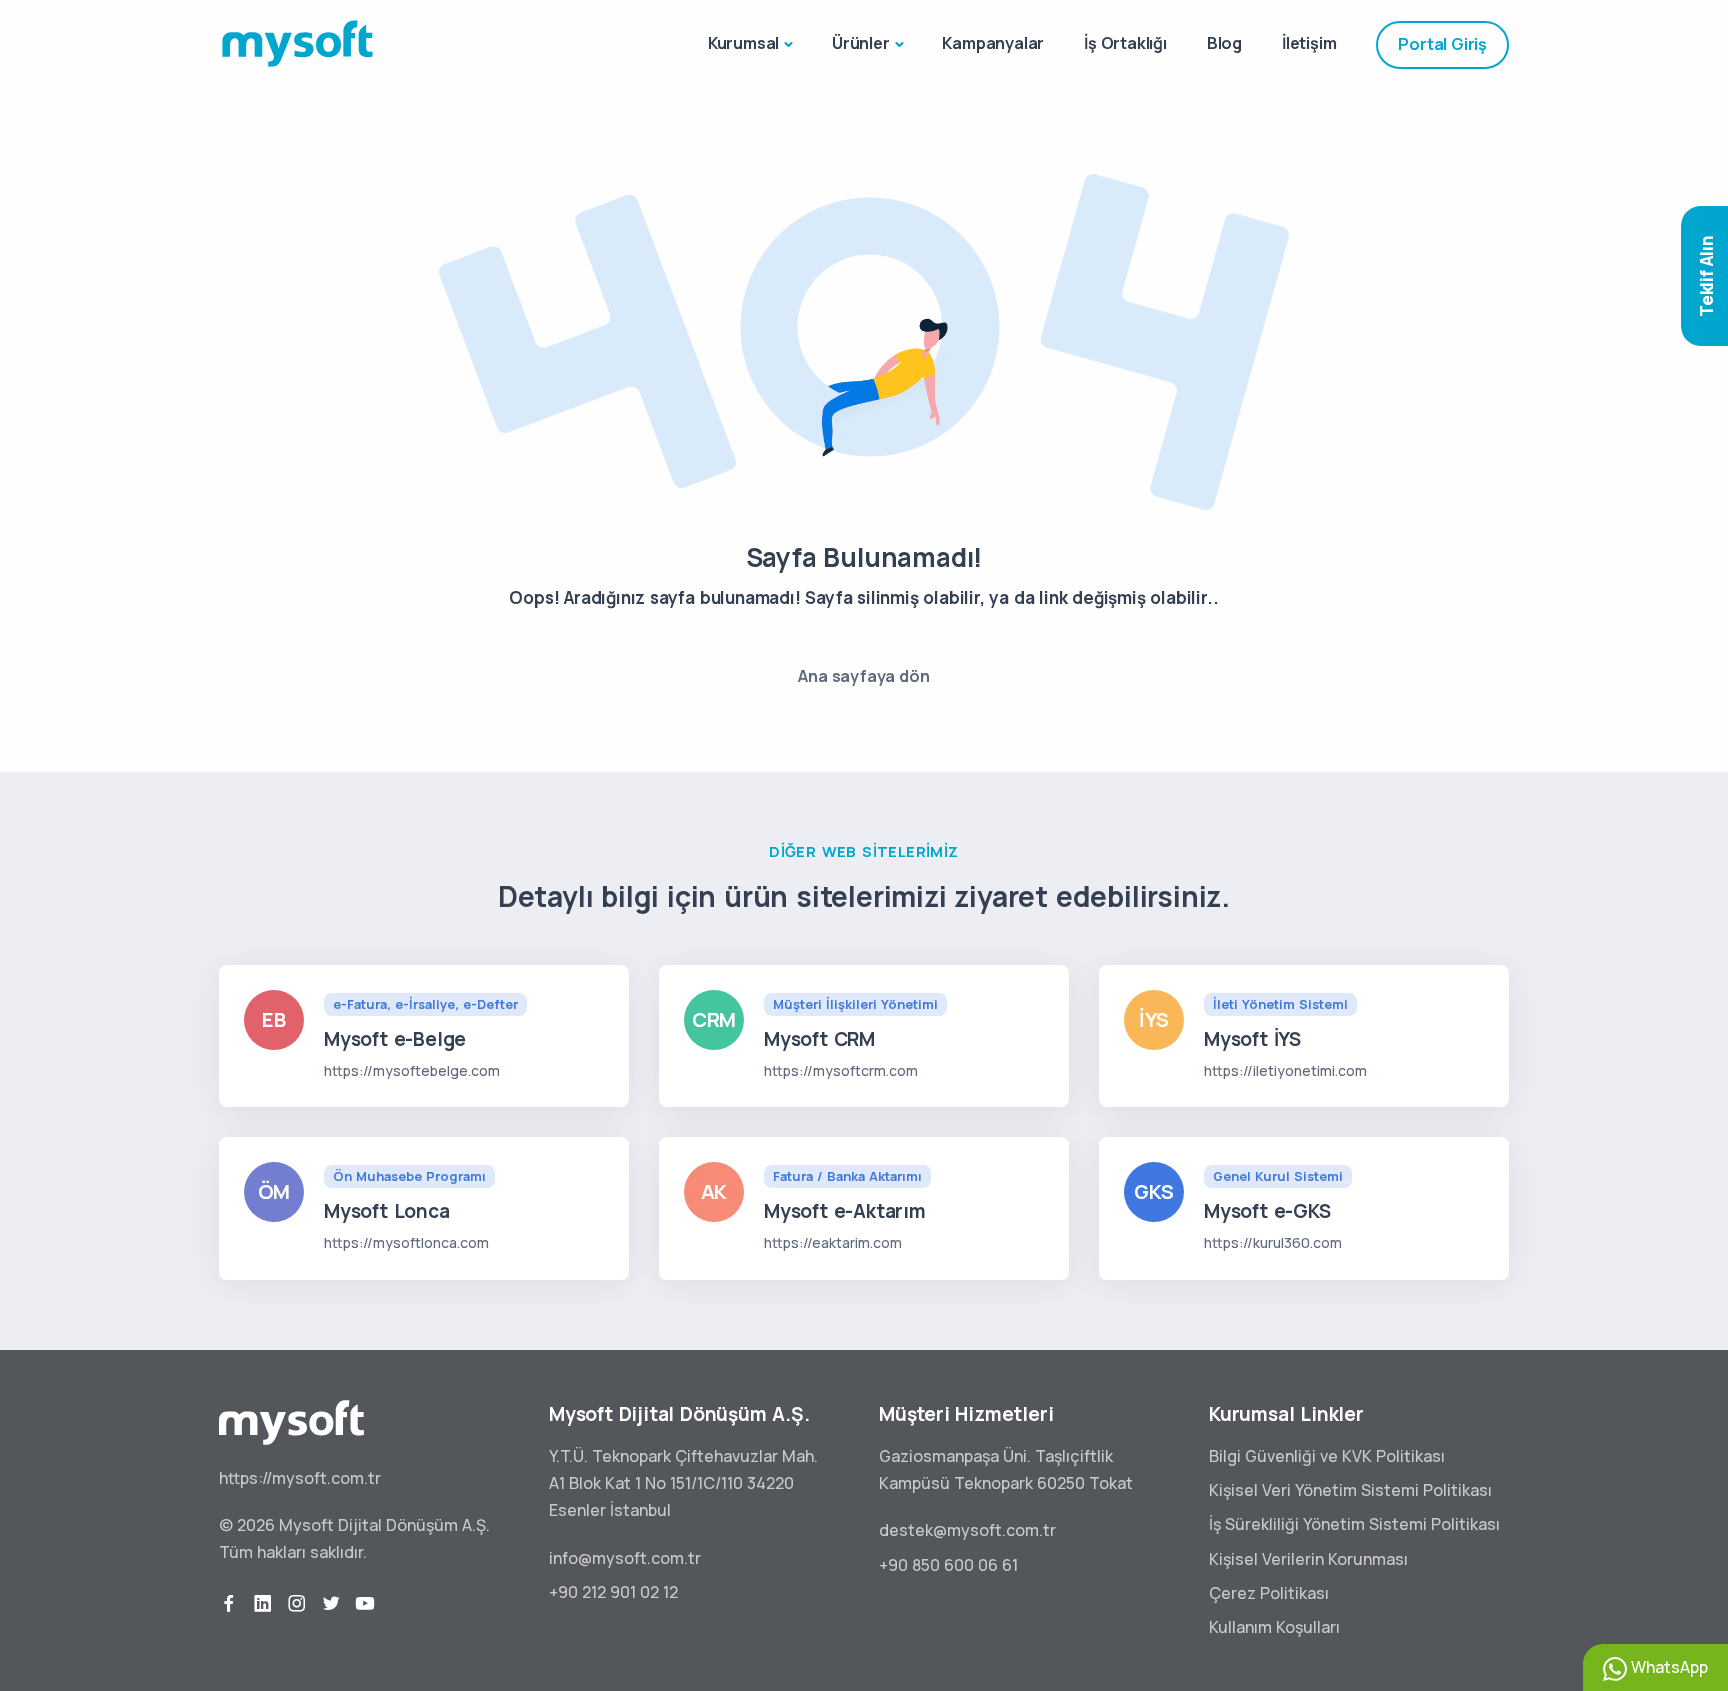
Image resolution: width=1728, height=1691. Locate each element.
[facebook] (229, 1604)
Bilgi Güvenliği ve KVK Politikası (1327, 1456)
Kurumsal (743, 43)
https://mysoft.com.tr (300, 1478)
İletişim (1309, 43)
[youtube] (365, 1604)
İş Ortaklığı (1125, 43)
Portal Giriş (1442, 44)
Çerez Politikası (1269, 1593)
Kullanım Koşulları (1274, 1627)
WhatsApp (1667, 1667)
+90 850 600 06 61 (948, 1565)
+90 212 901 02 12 (613, 1592)
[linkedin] (263, 1604)
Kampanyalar (993, 43)
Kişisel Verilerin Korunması (1308, 1559)
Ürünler (861, 43)
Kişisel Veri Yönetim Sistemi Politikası (1350, 1490)
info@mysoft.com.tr (625, 1558)
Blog (1224, 43)
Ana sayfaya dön (863, 676)
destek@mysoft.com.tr (967, 1530)
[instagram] (297, 1604)
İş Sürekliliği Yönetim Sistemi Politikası (1354, 1524)
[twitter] (331, 1604)
